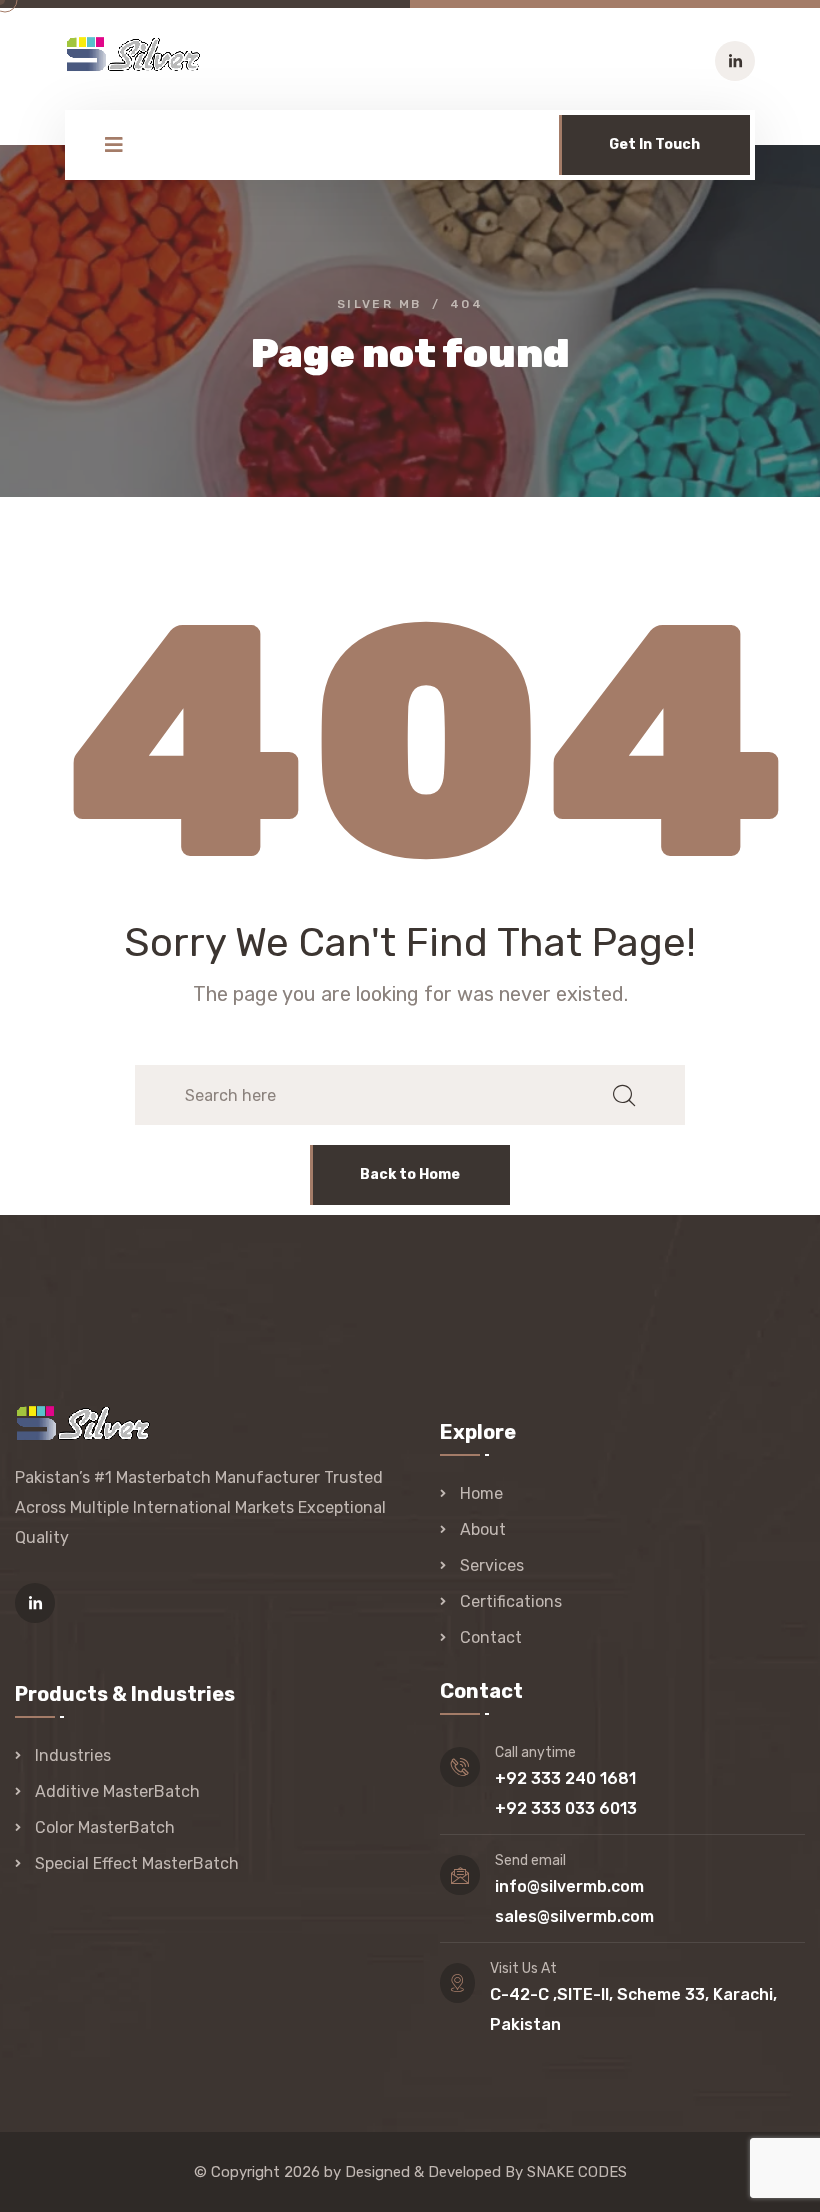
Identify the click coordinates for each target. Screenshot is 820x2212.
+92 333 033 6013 (566, 1808)
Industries (73, 1755)
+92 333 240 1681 (565, 1778)
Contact (491, 1637)
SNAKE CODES (577, 2172)
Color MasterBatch (105, 1827)
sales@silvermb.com (574, 1916)
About (483, 1529)
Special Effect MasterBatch (137, 1863)
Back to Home (410, 1174)
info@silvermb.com (569, 1886)
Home (481, 1493)
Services (492, 1565)
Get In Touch (654, 144)
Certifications (511, 1601)
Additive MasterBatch (117, 1791)
